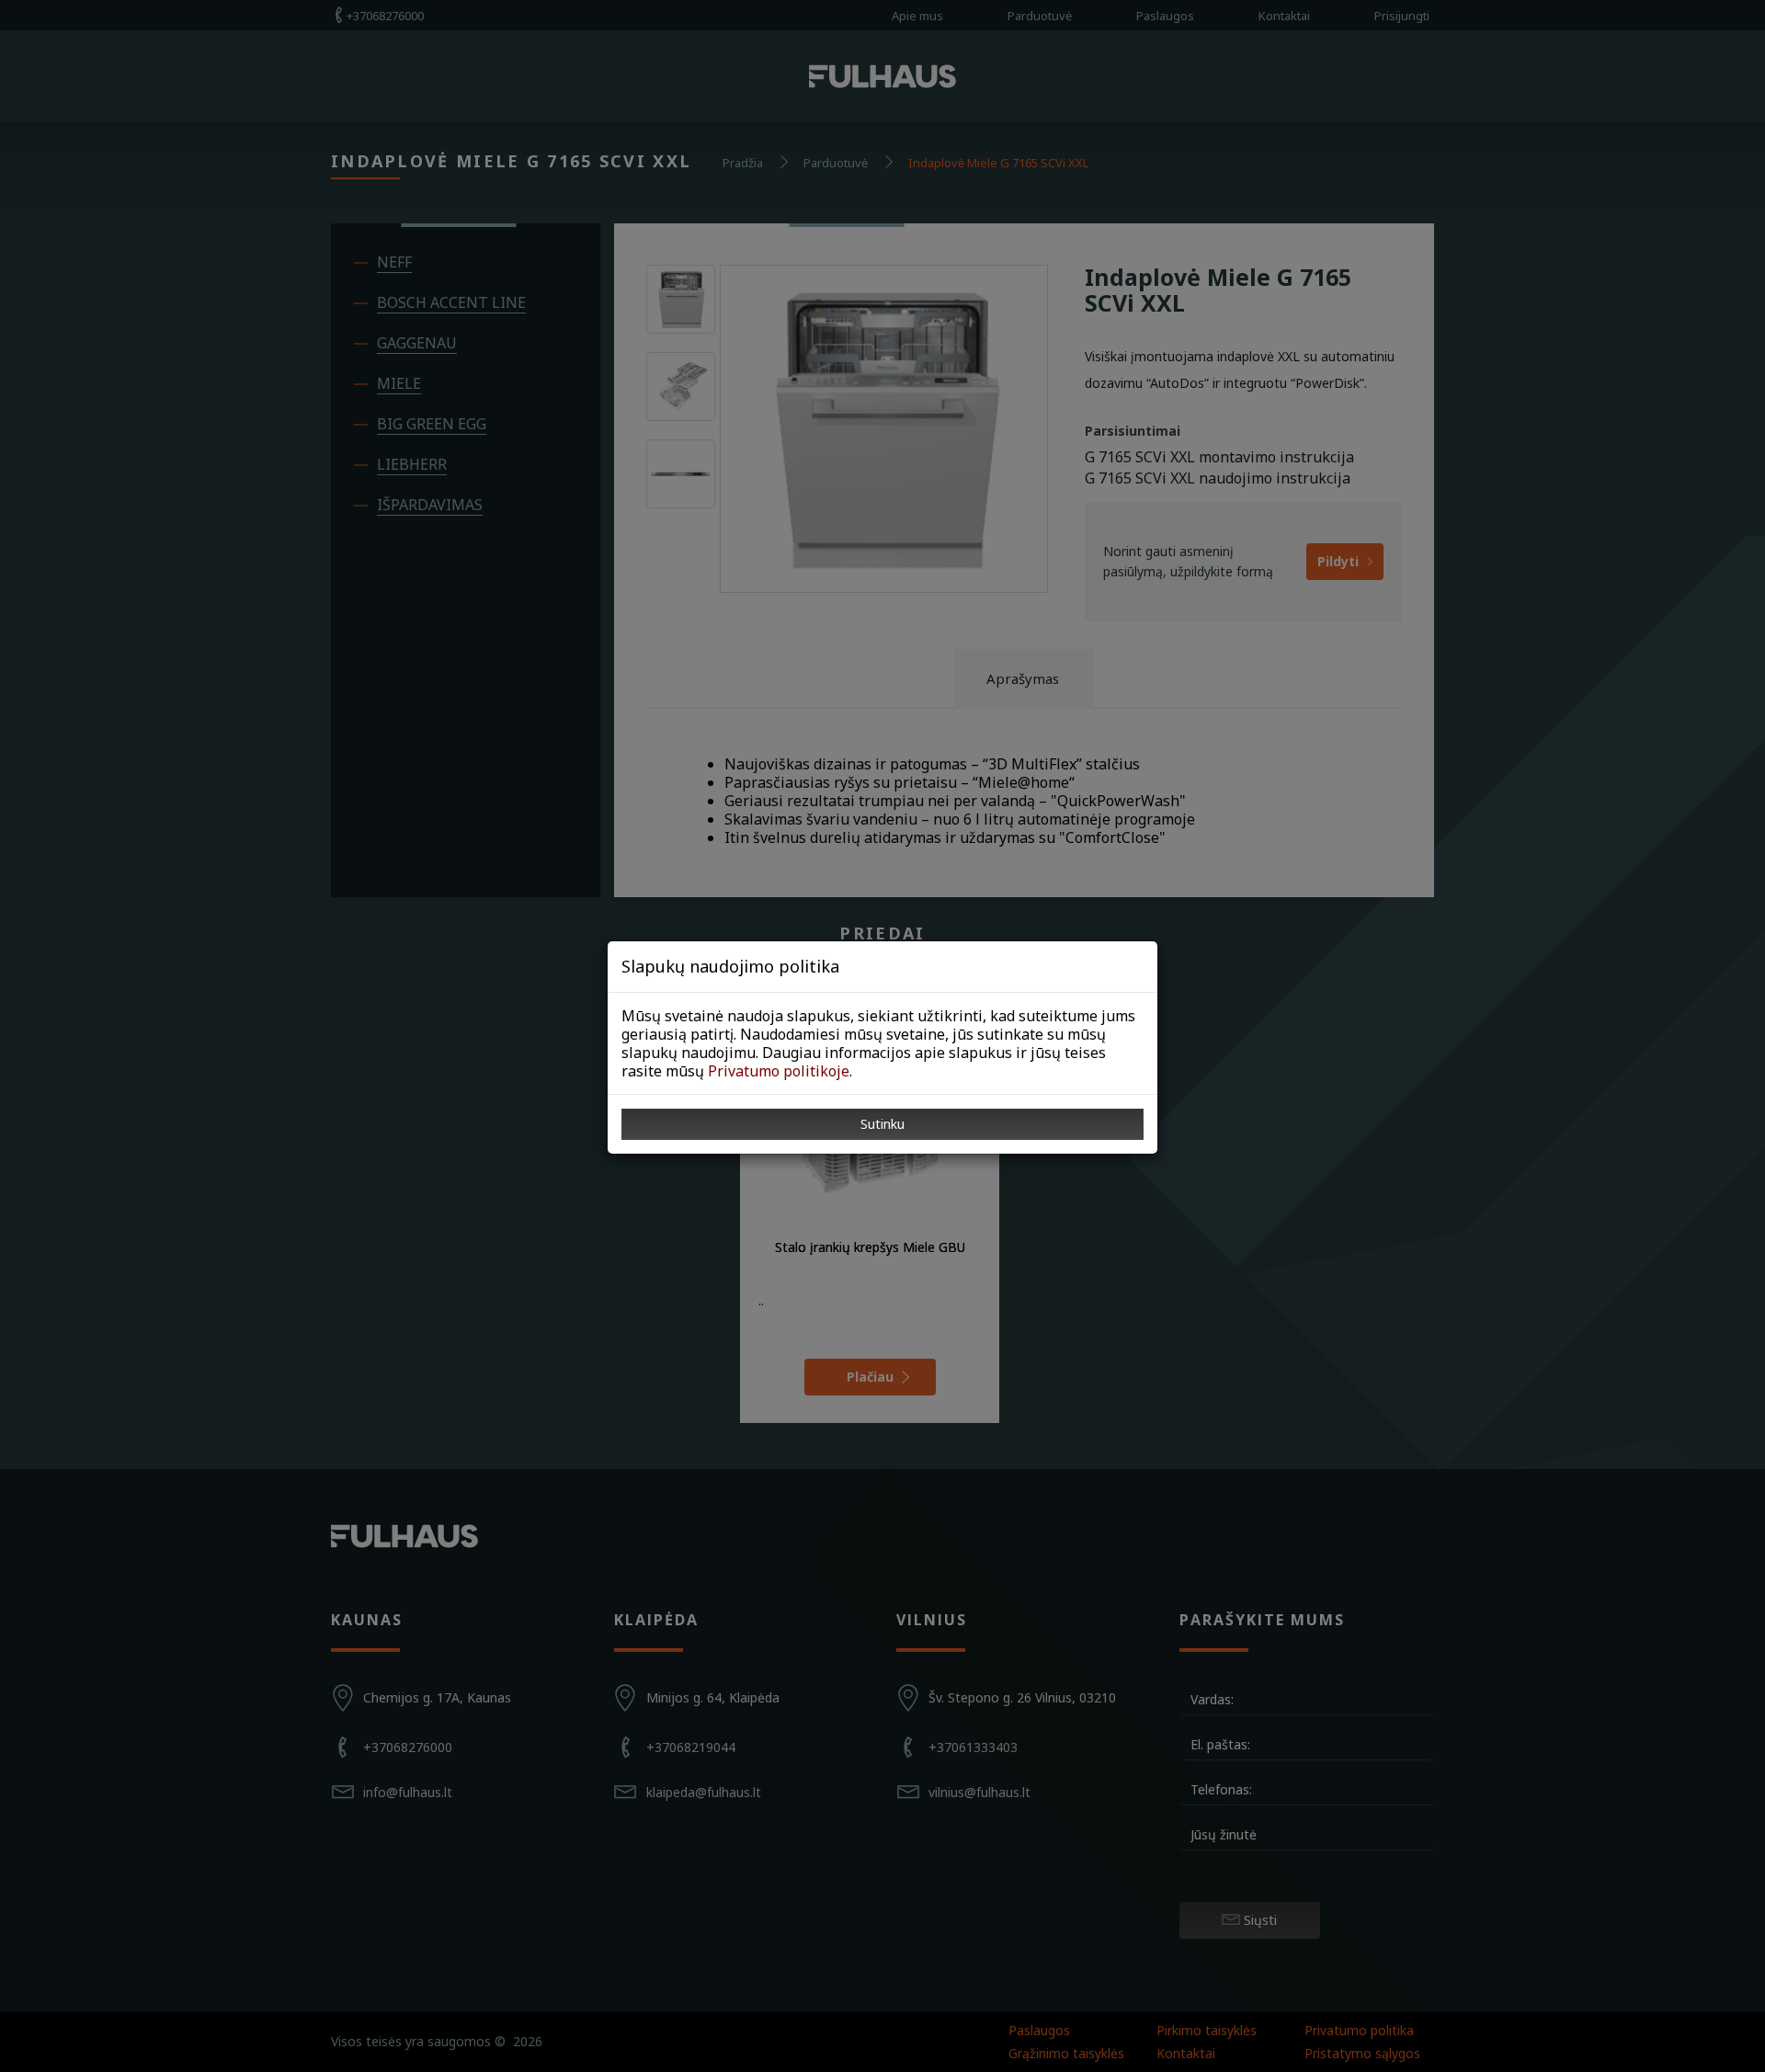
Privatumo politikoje (779, 1071)
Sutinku (882, 1124)
